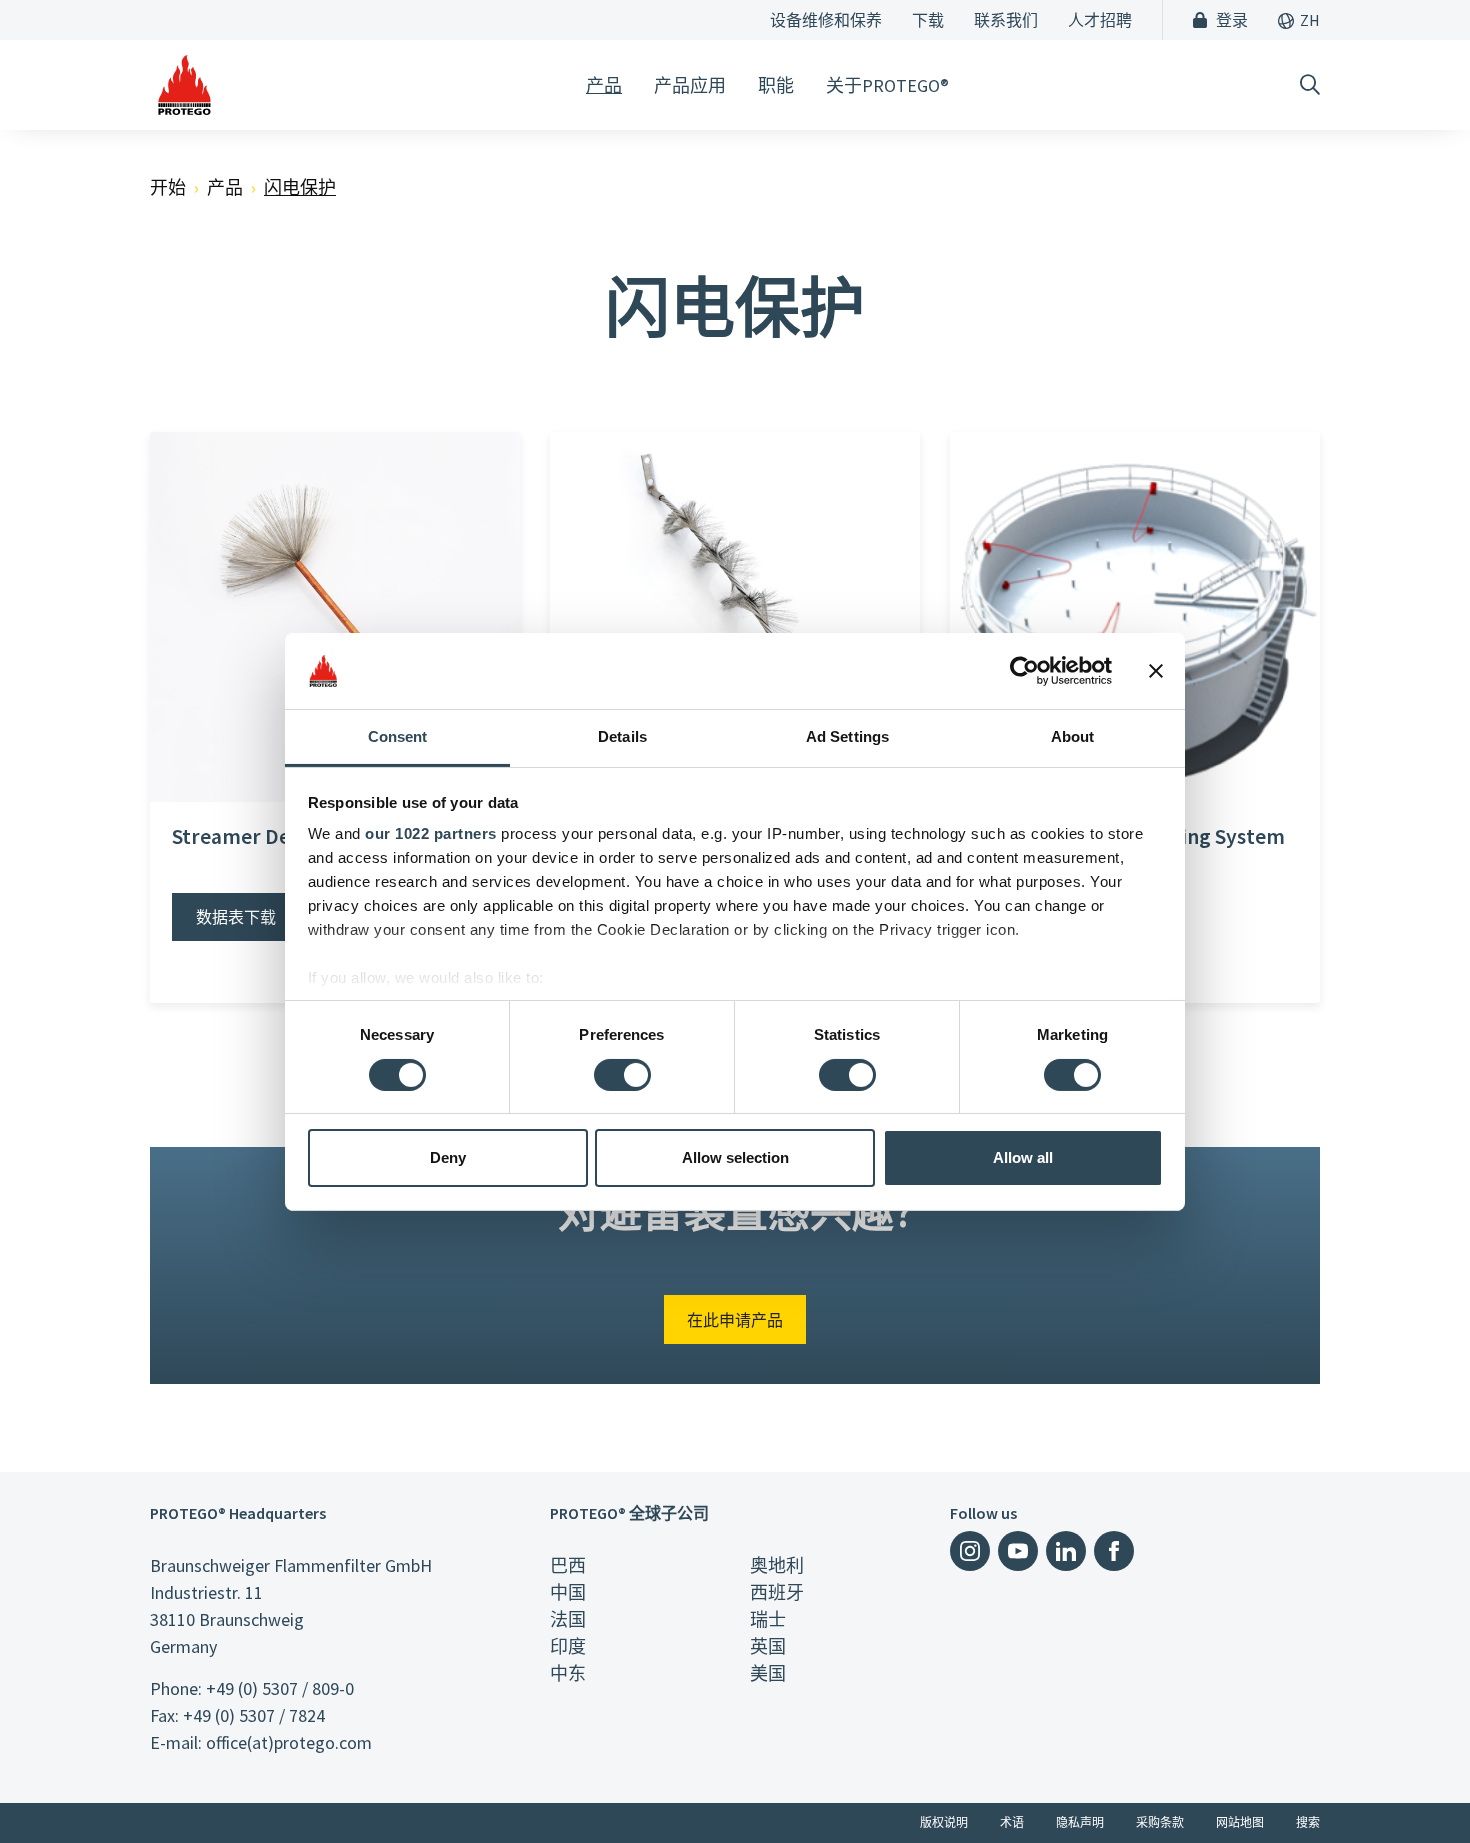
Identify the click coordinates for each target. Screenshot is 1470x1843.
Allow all (1023, 1157)
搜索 (1308, 1822)
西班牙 (777, 1592)
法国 (568, 1619)
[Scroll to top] (1414, 1787)
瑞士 (768, 1619)
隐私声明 (1080, 1822)
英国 (768, 1646)
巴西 (568, 1565)
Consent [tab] (398, 736)
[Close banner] (1156, 671)
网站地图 (1240, 1822)
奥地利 (777, 1565)
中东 (568, 1673)
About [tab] (1073, 736)
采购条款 (1160, 1822)
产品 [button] (604, 85)
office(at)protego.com (289, 1742)
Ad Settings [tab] (847, 736)
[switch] (622, 1075)
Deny (448, 1157)
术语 (1012, 1822)
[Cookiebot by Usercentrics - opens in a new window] (1024, 671)
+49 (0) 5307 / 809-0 (280, 1688)
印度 (568, 1646)
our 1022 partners (431, 833)
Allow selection (735, 1157)
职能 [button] (776, 85)
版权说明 (944, 1822)
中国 (568, 1592)
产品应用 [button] (690, 85)
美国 (768, 1673)
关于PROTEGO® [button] (887, 85)
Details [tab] (622, 736)
